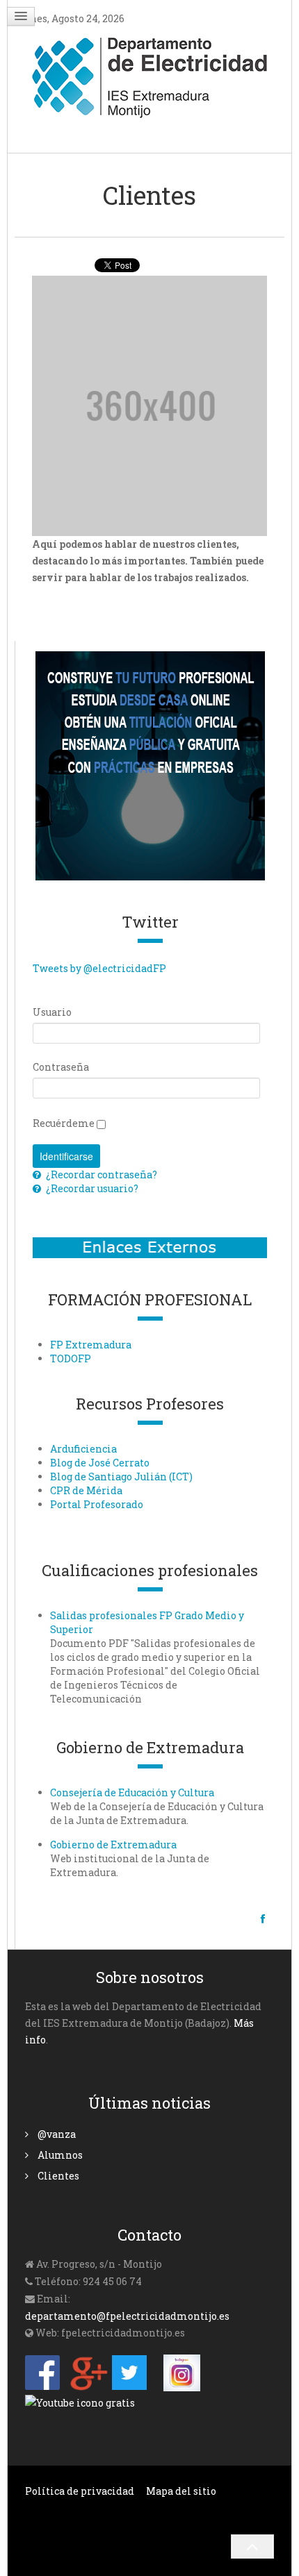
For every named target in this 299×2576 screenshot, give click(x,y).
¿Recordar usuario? (91, 1188)
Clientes (57, 2176)
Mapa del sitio (181, 2491)
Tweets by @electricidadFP (99, 968)
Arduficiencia (83, 1449)
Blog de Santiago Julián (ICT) (121, 1477)
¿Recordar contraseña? (100, 1174)
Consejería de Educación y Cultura (132, 1792)
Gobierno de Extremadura (113, 1845)
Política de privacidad (80, 2491)
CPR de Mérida (86, 1490)
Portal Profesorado (97, 1504)
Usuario (52, 1012)
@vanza (56, 2134)
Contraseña (61, 1067)
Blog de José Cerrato (100, 1463)
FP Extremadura (91, 1345)
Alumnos (59, 2155)
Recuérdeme (64, 1123)
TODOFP (71, 1358)
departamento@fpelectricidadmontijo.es (127, 2316)
